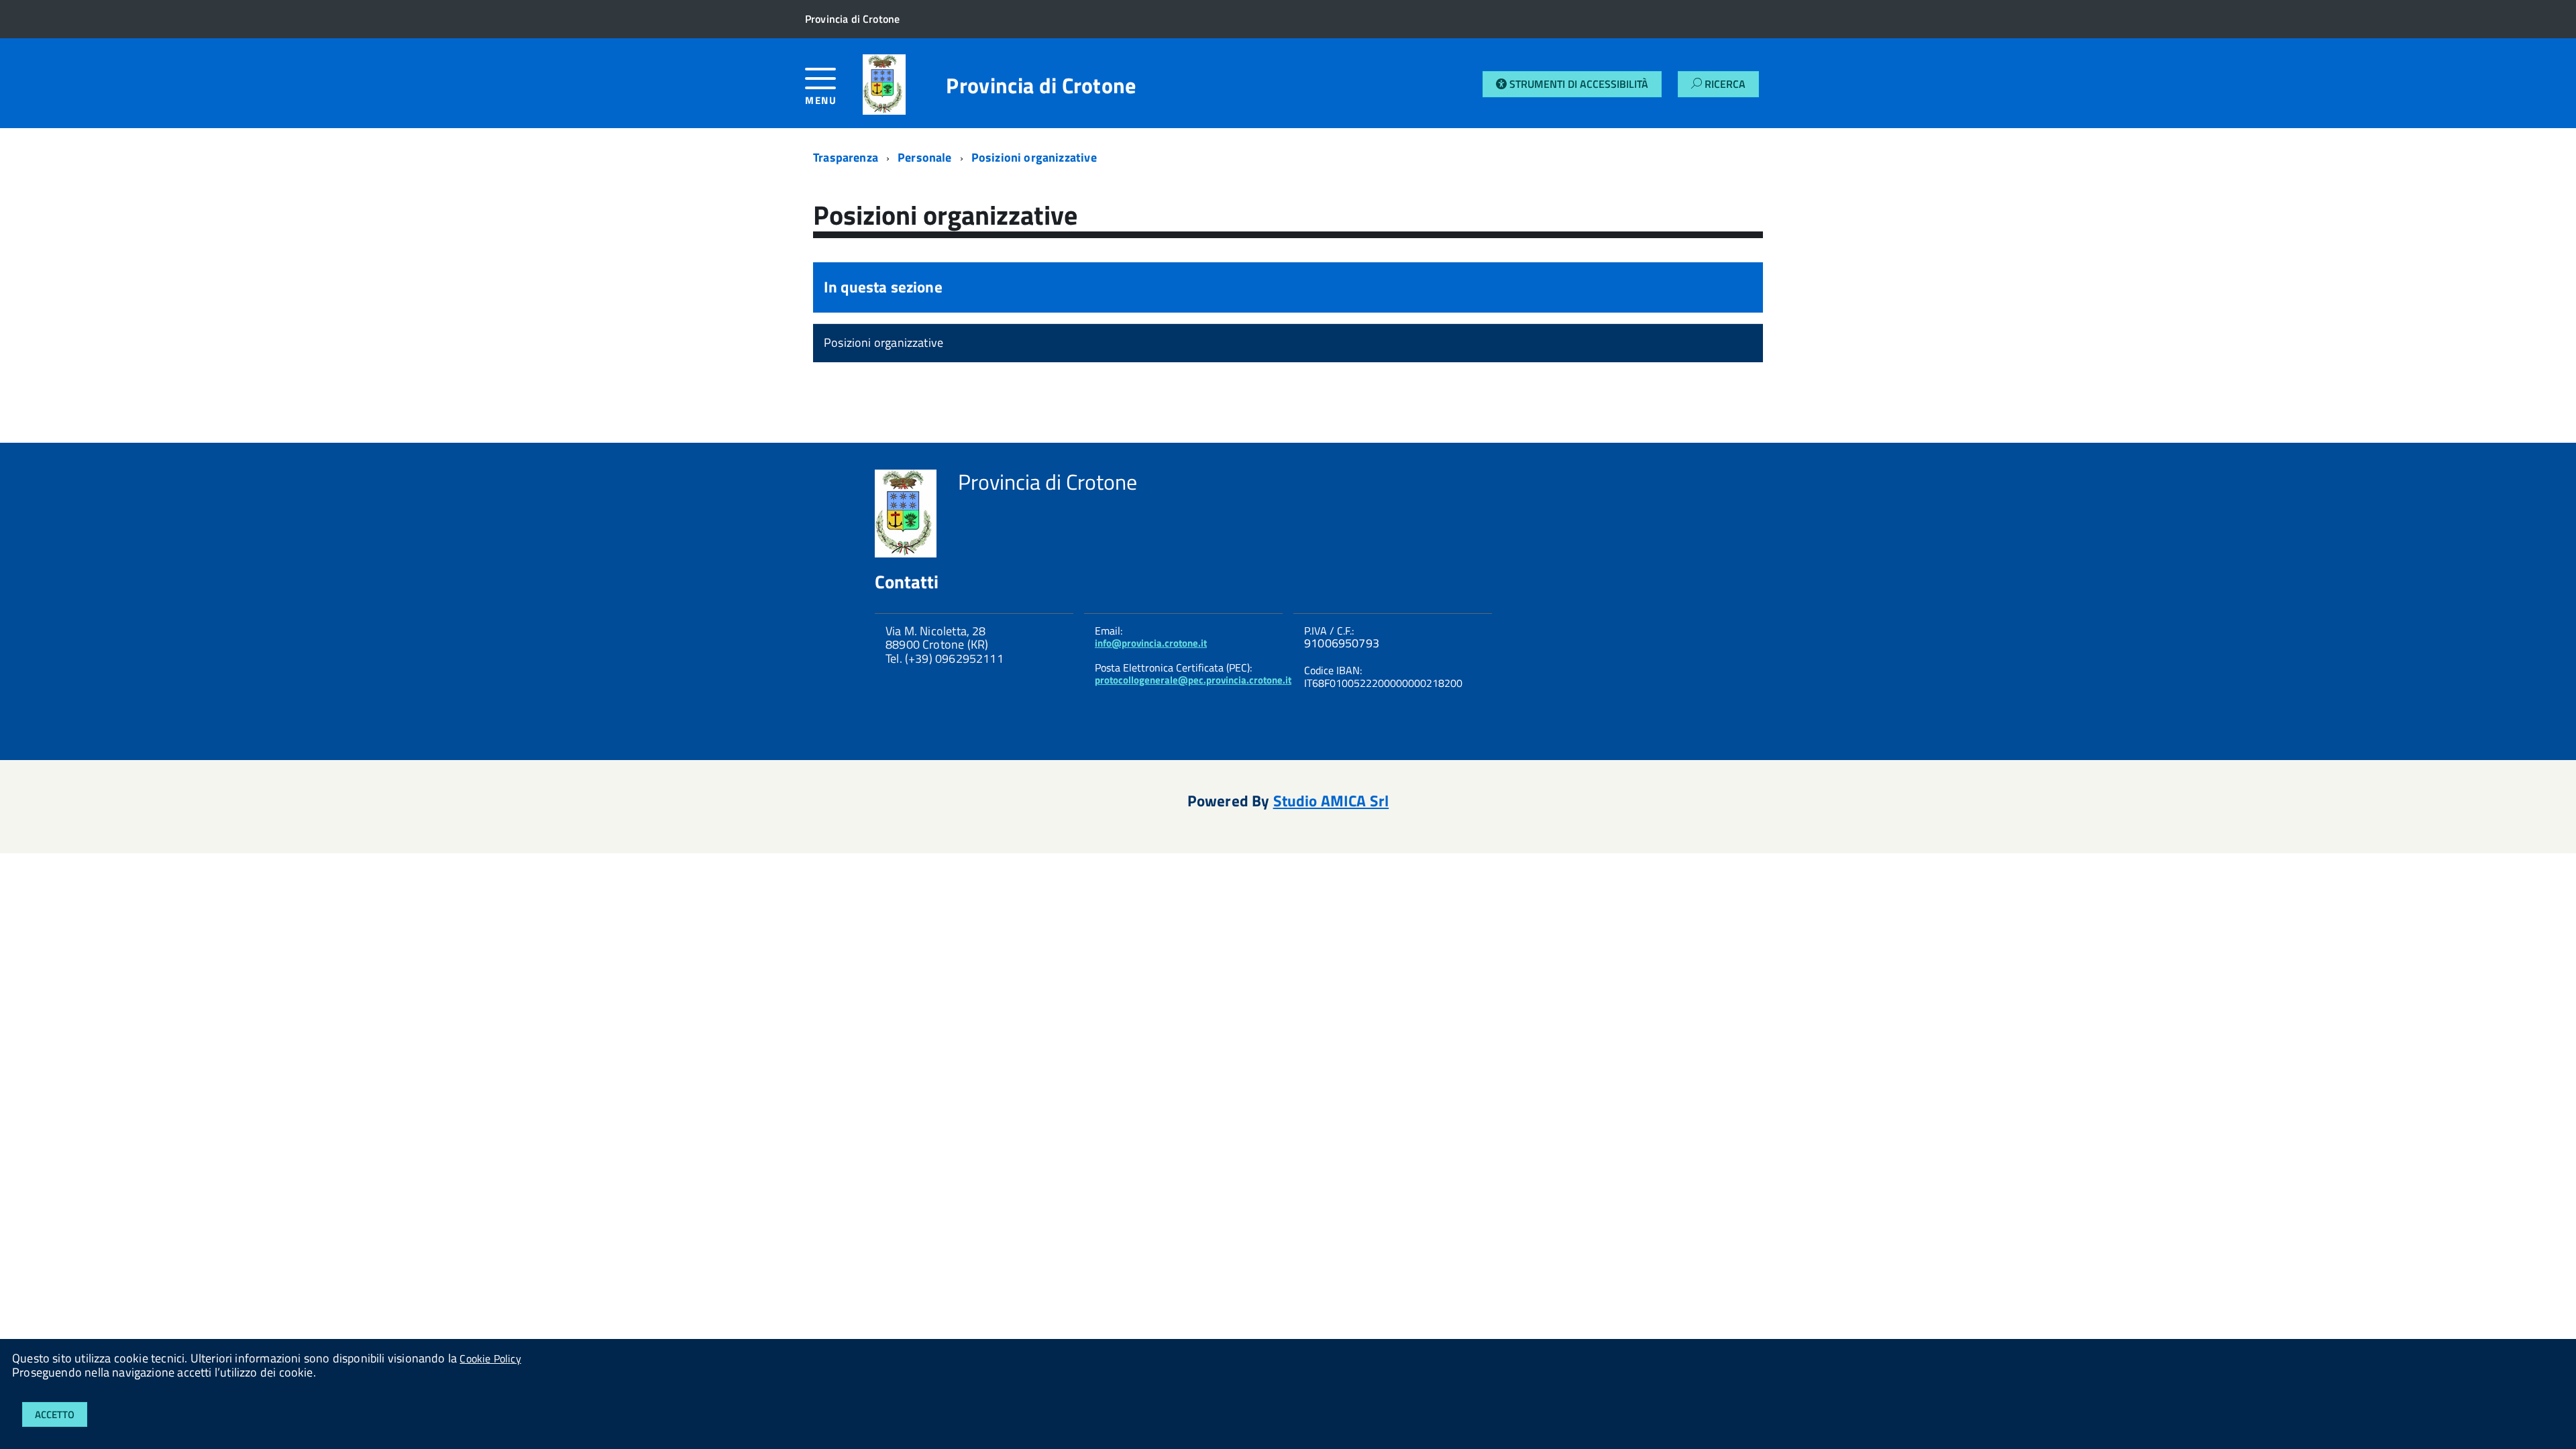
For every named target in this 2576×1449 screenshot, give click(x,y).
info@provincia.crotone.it (1151, 643)
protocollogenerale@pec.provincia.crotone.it (1193, 680)
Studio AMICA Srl (1331, 801)
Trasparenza (846, 157)
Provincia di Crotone (1041, 85)
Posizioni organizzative (1034, 157)
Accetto (55, 1414)
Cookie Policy (490, 1358)
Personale (925, 157)
